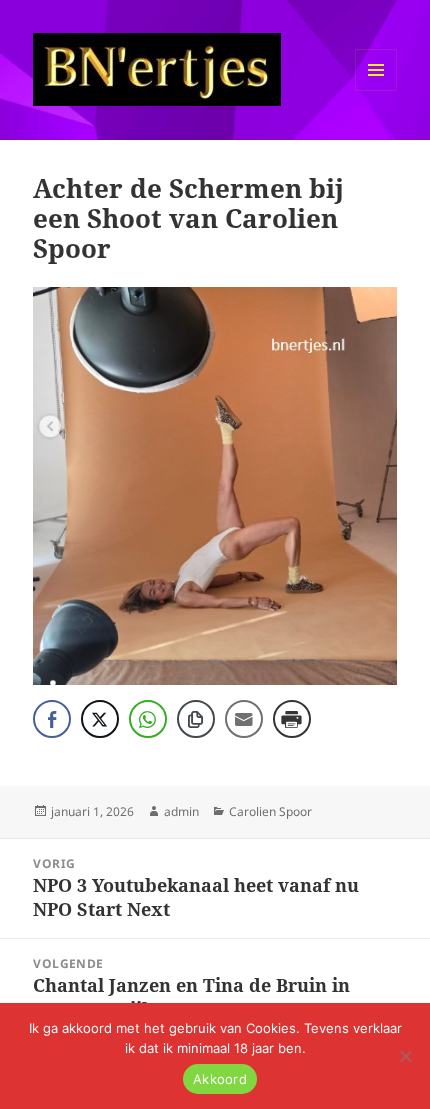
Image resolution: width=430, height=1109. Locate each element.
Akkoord (220, 1079)
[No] (405, 1056)
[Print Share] (292, 719)
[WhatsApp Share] (148, 719)
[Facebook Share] (52, 719)
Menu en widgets (376, 90)
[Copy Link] (196, 719)
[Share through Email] (244, 719)
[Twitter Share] (100, 719)
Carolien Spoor (270, 811)
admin (181, 811)
